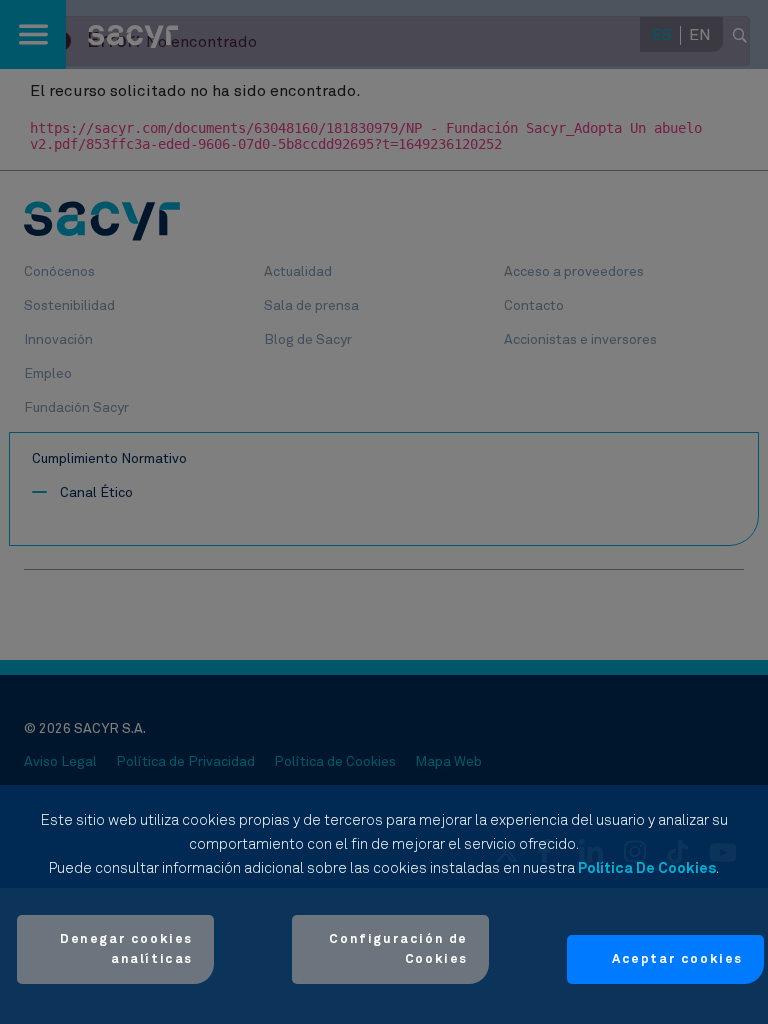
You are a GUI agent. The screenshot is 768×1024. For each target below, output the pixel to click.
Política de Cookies (647, 868)
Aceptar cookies (677, 959)
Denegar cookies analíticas (126, 949)
